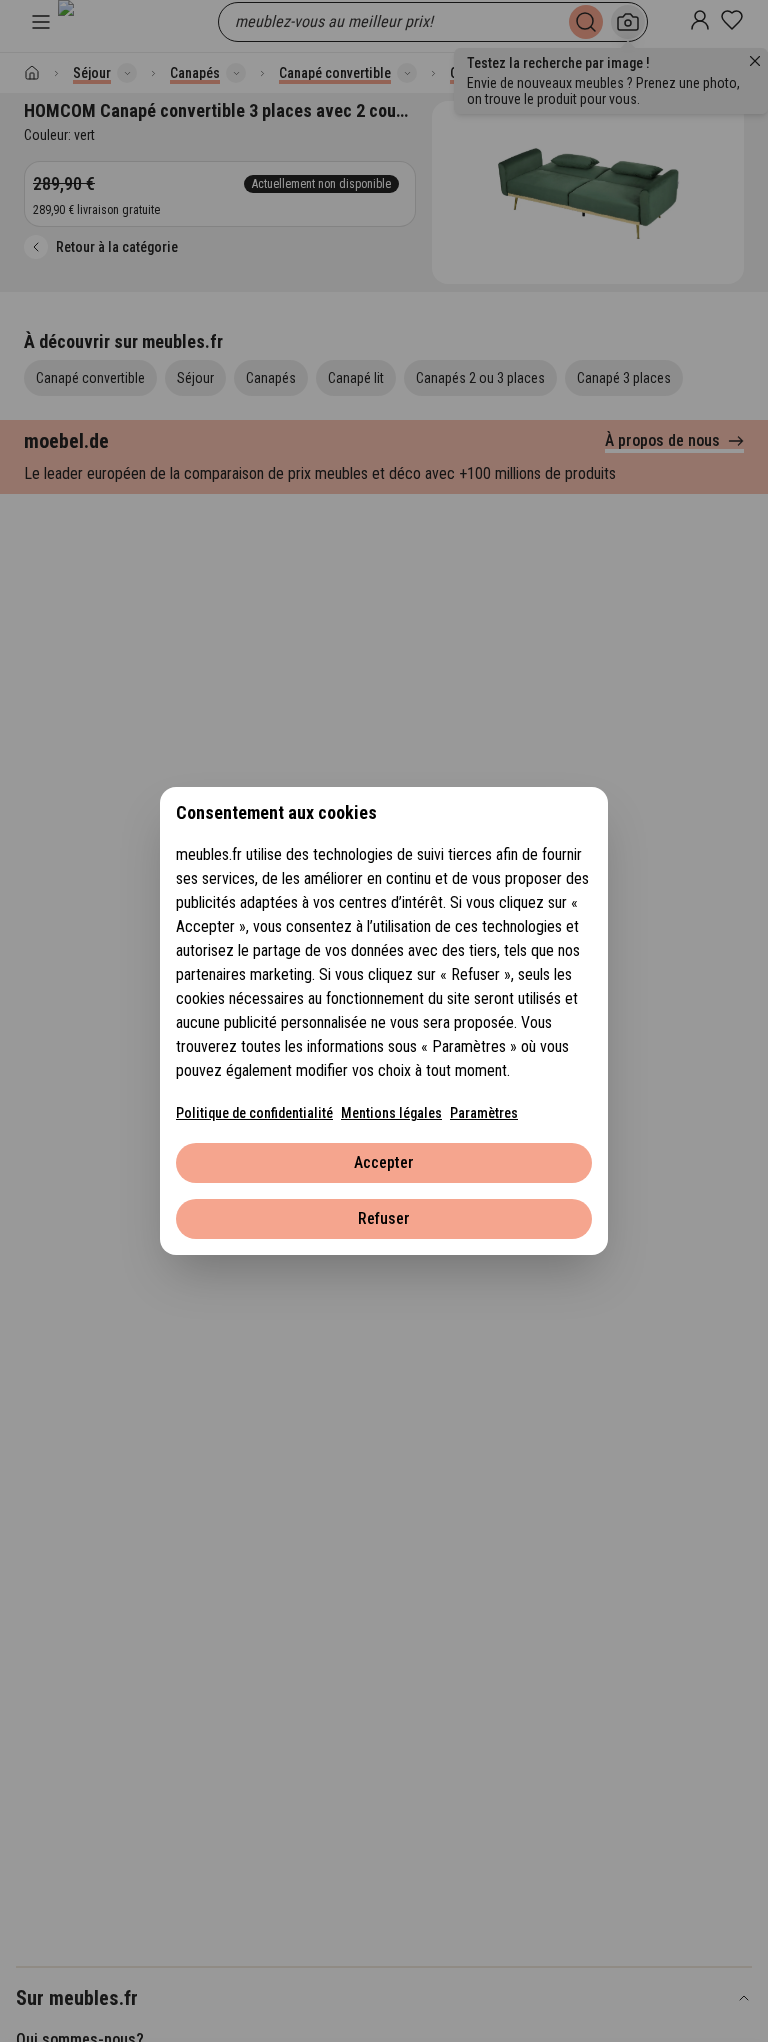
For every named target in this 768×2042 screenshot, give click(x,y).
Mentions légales (391, 1113)
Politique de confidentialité (254, 1113)
